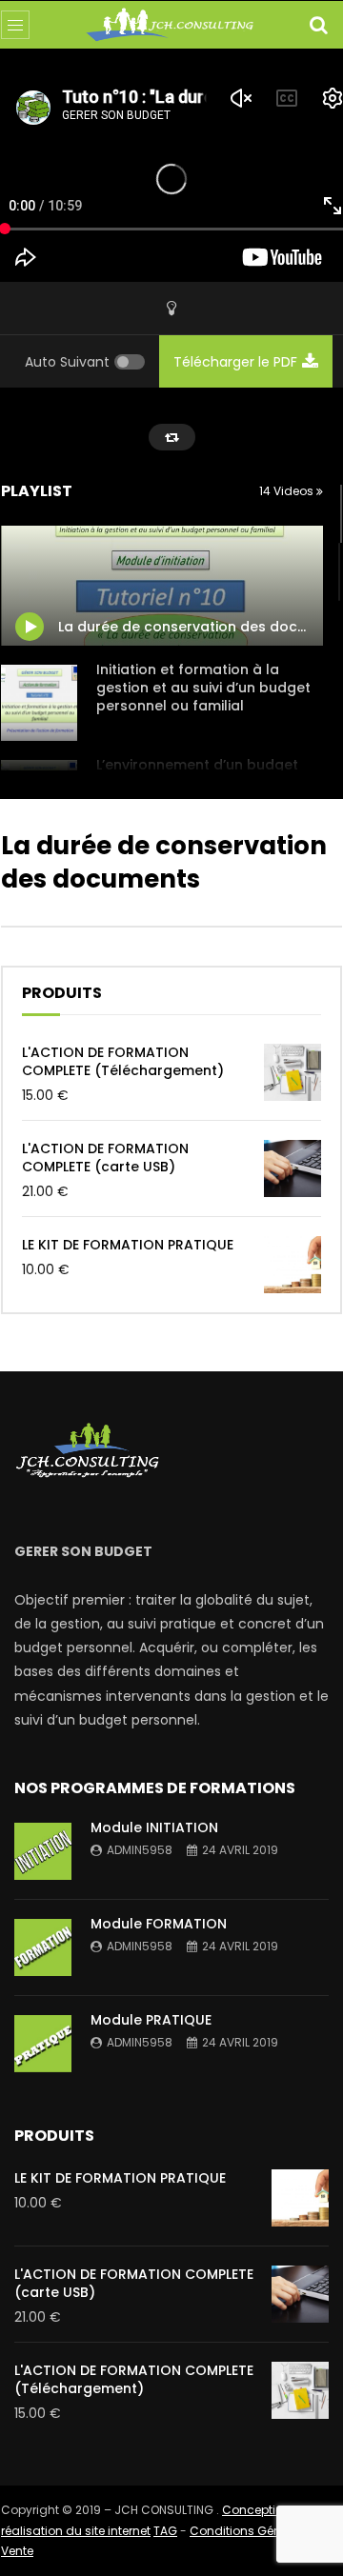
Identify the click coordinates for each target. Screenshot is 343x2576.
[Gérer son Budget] (171, 25)
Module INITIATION (154, 1827)
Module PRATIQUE (151, 2020)
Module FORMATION (159, 1924)
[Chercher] (318, 25)
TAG (165, 2531)
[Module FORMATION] (43, 1947)
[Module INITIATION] (43, 1851)
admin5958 (140, 1850)
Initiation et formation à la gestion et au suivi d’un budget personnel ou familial (203, 688)
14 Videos (288, 491)
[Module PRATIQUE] (43, 2044)
